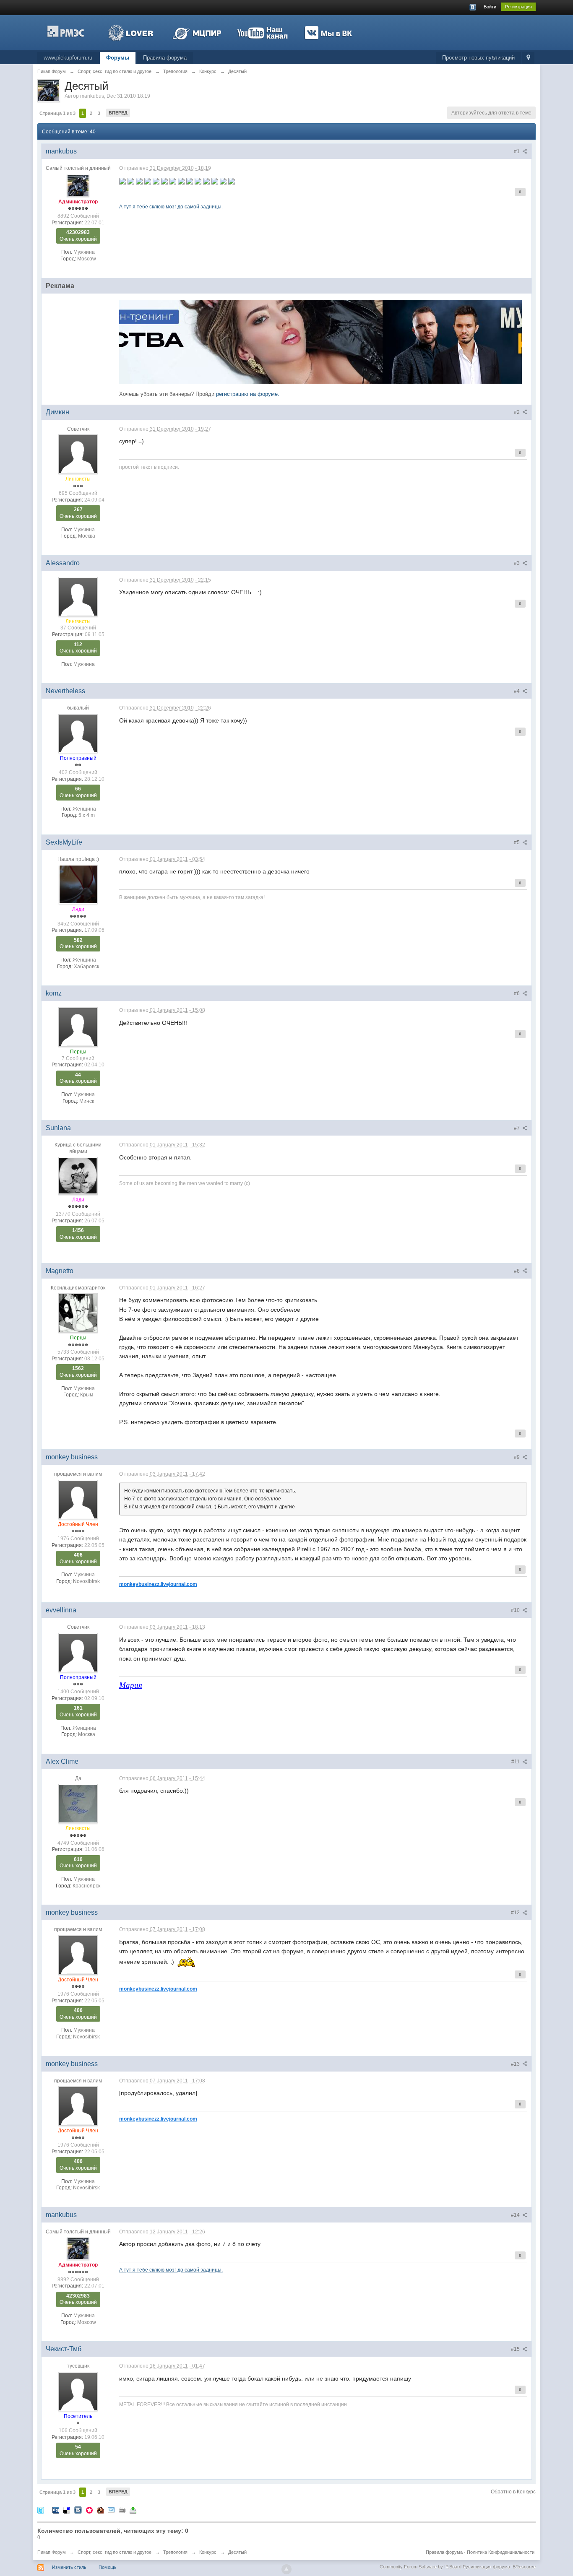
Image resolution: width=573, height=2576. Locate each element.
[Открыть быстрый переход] (528, 58)
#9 (517, 1457)
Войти (490, 7)
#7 (517, 1128)
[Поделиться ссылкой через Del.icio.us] (67, 2510)
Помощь (108, 2567)
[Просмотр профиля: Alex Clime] (78, 1804)
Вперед (118, 113)
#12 (516, 1913)
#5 (517, 842)
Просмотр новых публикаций (478, 58)
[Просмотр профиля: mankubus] (78, 185)
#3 (517, 563)
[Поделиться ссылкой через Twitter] (41, 2510)
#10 (516, 1610)
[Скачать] (133, 2510)
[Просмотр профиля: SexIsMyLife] (78, 884)
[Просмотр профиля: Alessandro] (78, 596)
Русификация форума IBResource (499, 2567)
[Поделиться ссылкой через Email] (111, 2510)
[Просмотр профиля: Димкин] (78, 454)
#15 (516, 2349)
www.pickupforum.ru (68, 58)
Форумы (118, 58)
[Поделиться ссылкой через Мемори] (89, 2510)
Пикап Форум (52, 2552)
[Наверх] (286, 2569)
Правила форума (165, 58)
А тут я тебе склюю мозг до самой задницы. (171, 207)
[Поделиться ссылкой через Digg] (56, 2510)
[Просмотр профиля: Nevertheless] (78, 733)
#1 (517, 151)
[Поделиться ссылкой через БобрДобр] (100, 2510)
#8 (517, 1271)
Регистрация (518, 7)
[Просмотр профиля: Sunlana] (78, 1175)
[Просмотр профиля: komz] (78, 1027)
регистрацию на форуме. (248, 394)
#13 (516, 2064)
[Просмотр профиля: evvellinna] (78, 1652)
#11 (516, 1762)
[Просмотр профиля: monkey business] (78, 1499)
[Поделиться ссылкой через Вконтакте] (78, 2510)
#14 (516, 2215)
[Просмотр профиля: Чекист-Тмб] (78, 2391)
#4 (517, 691)
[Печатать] (122, 2510)
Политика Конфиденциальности (501, 2552)
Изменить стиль (69, 2567)
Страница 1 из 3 (57, 113)
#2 (517, 412)
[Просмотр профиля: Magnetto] (78, 1313)
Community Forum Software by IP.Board (421, 2567)
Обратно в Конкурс (513, 2492)
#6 (517, 993)
